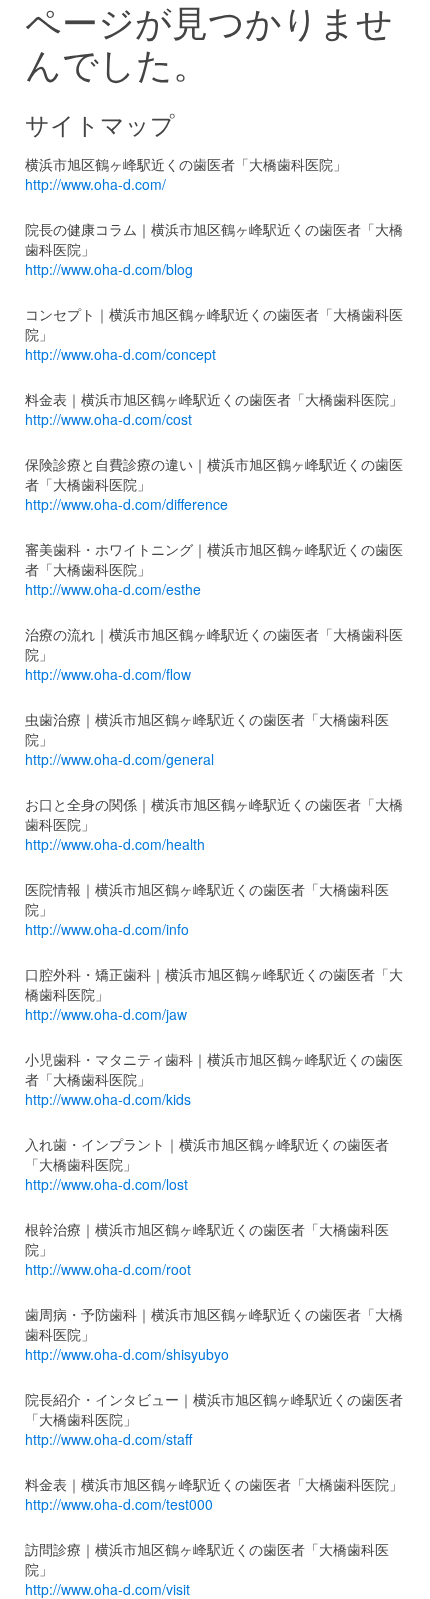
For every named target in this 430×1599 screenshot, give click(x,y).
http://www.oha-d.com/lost (106, 1184)
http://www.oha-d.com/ (95, 184)
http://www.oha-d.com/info (107, 929)
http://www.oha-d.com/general (119, 759)
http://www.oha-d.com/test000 (119, 1504)
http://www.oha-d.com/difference (126, 504)
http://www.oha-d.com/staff (108, 1439)
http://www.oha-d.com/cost (108, 419)
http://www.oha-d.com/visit (107, 1589)
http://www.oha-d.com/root (108, 1269)
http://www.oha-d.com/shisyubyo (127, 1354)
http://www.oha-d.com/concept (120, 354)
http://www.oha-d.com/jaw (106, 1014)
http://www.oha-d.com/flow (108, 674)
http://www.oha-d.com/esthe (113, 589)
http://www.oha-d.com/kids (108, 1099)
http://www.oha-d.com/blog (109, 269)
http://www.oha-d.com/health (115, 844)
